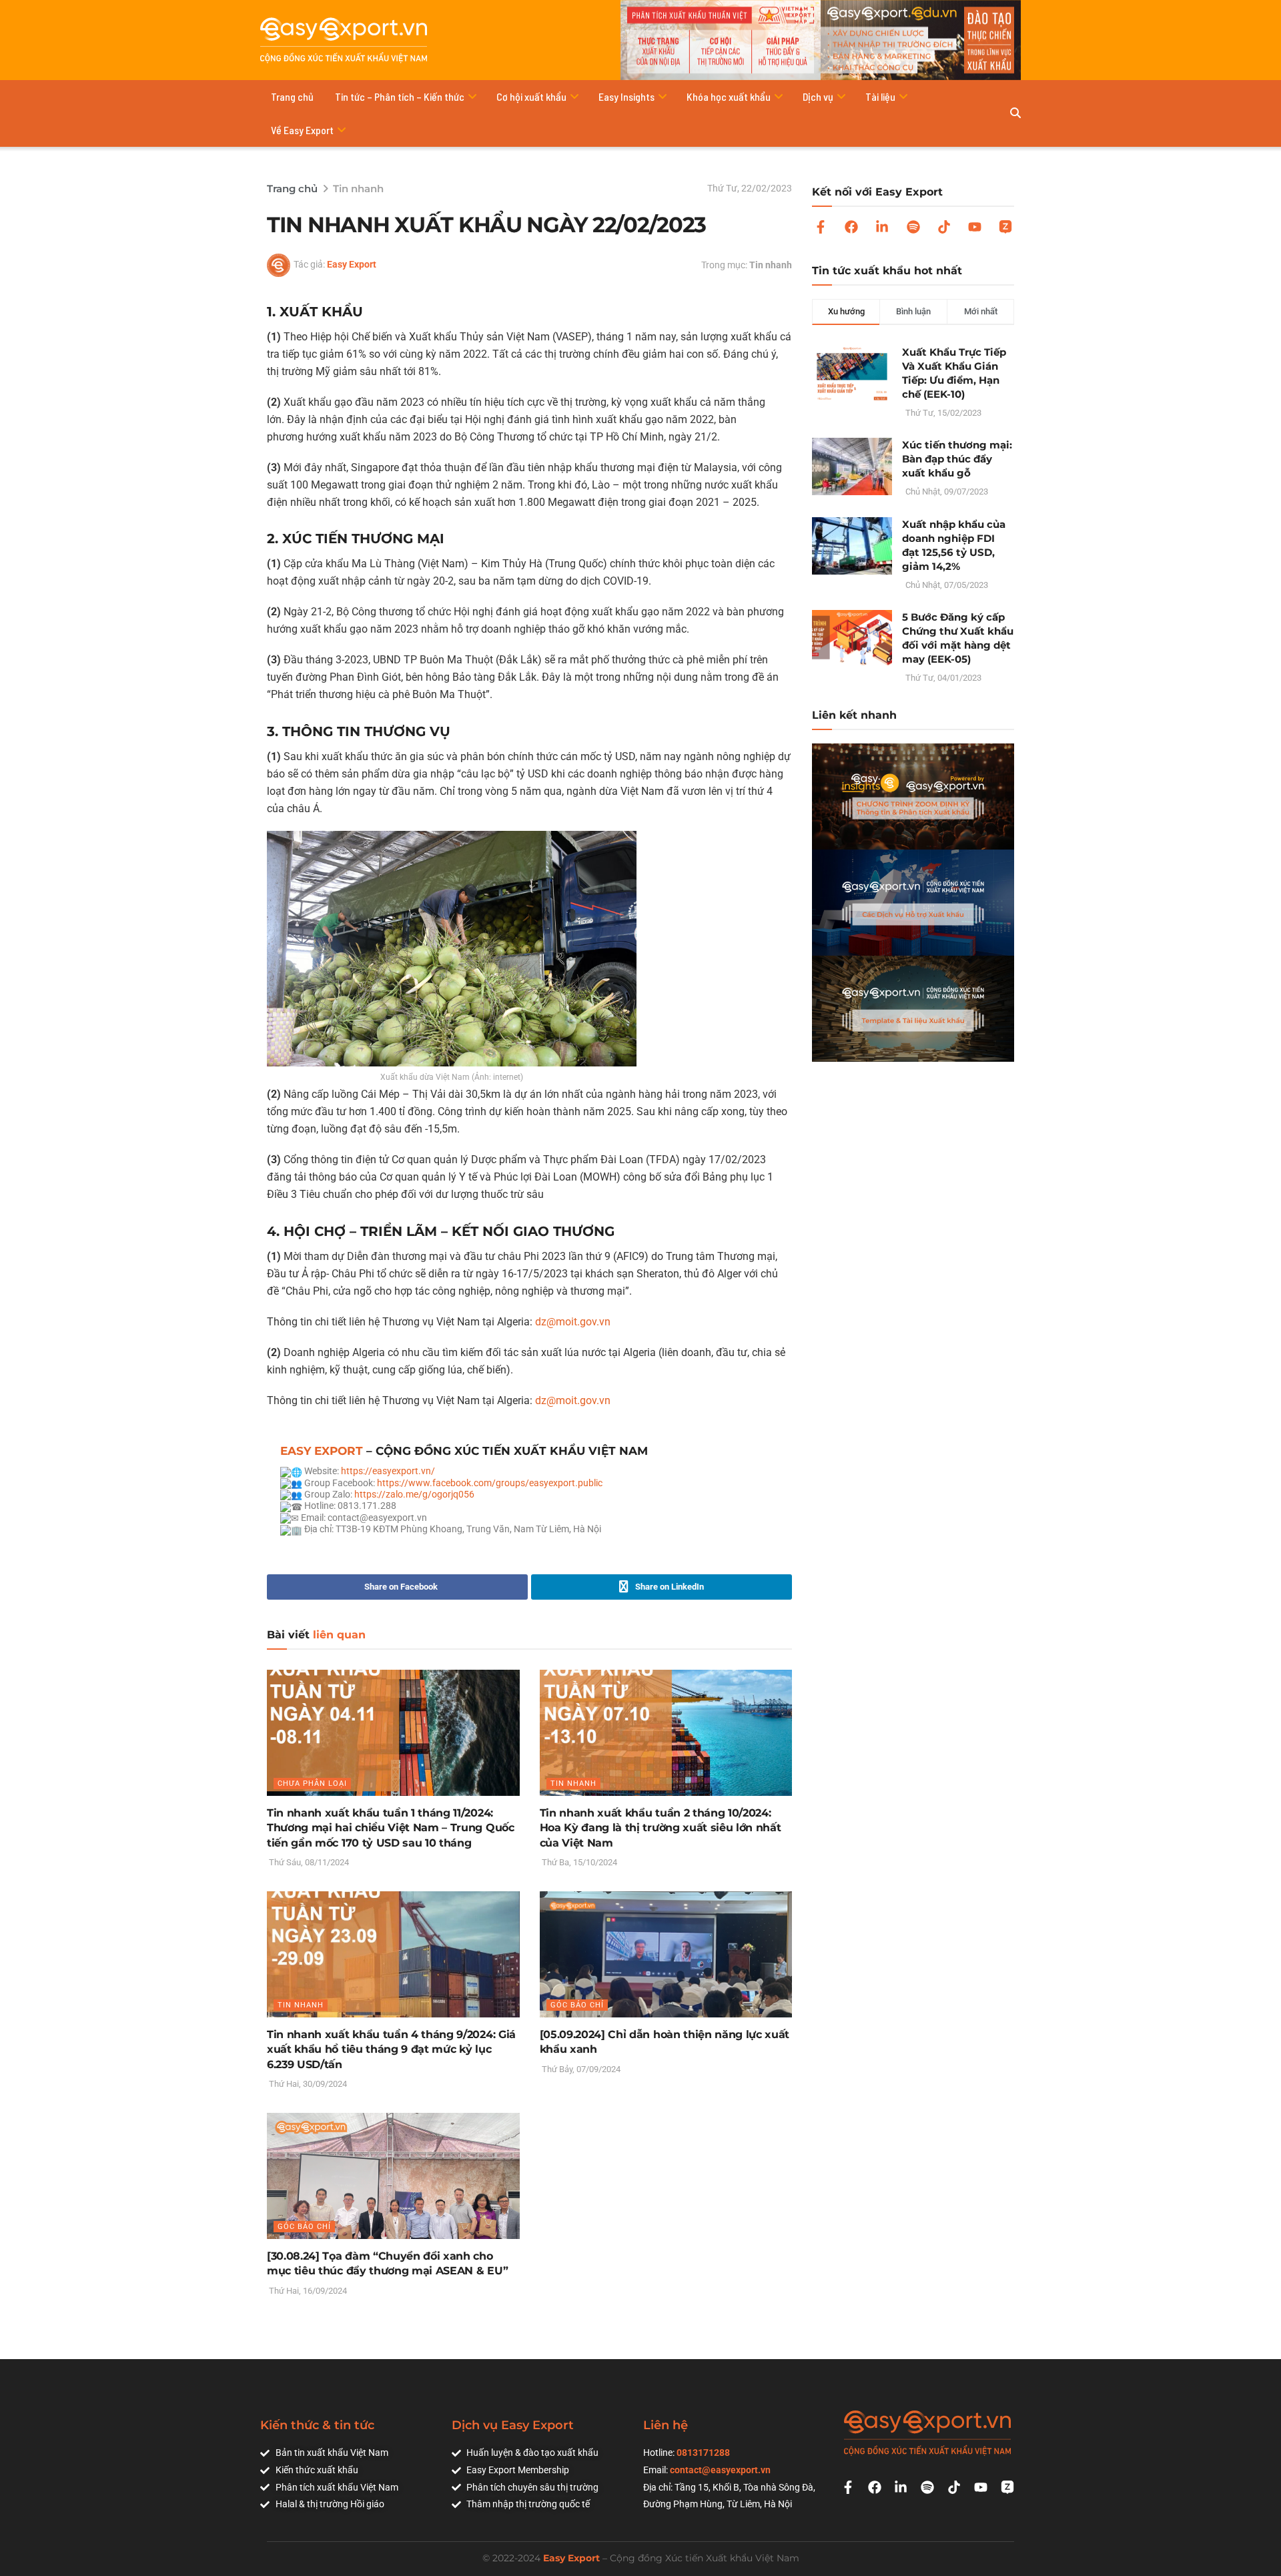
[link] (490, 1483)
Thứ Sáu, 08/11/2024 (308, 1862)
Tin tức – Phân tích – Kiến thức (400, 96)
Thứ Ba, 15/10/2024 (578, 1862)
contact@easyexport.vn (720, 2470)
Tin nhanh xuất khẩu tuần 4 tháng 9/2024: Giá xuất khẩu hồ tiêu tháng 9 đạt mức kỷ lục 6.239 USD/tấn (391, 2049)
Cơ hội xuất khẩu (531, 96)
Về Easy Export (302, 130)
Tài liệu (880, 96)
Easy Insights (626, 96)
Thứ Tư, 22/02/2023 (750, 188)
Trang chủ (292, 96)
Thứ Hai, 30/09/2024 (307, 2084)
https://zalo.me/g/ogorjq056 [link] (414, 1494)
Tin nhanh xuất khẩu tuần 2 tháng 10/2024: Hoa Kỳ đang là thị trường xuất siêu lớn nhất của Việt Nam (661, 1828)
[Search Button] (1015, 113)
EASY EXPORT (322, 1451)
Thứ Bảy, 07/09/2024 (580, 2069)
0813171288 (703, 2453)
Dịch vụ (818, 96)
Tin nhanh (358, 189)
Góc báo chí (577, 2005)
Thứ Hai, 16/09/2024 (307, 2291)
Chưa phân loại (312, 1784)
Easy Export (352, 264)
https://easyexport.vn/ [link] (388, 1471)
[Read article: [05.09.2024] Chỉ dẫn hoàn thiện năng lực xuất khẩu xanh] (666, 1954)
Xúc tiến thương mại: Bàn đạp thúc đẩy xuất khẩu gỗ (957, 459)
